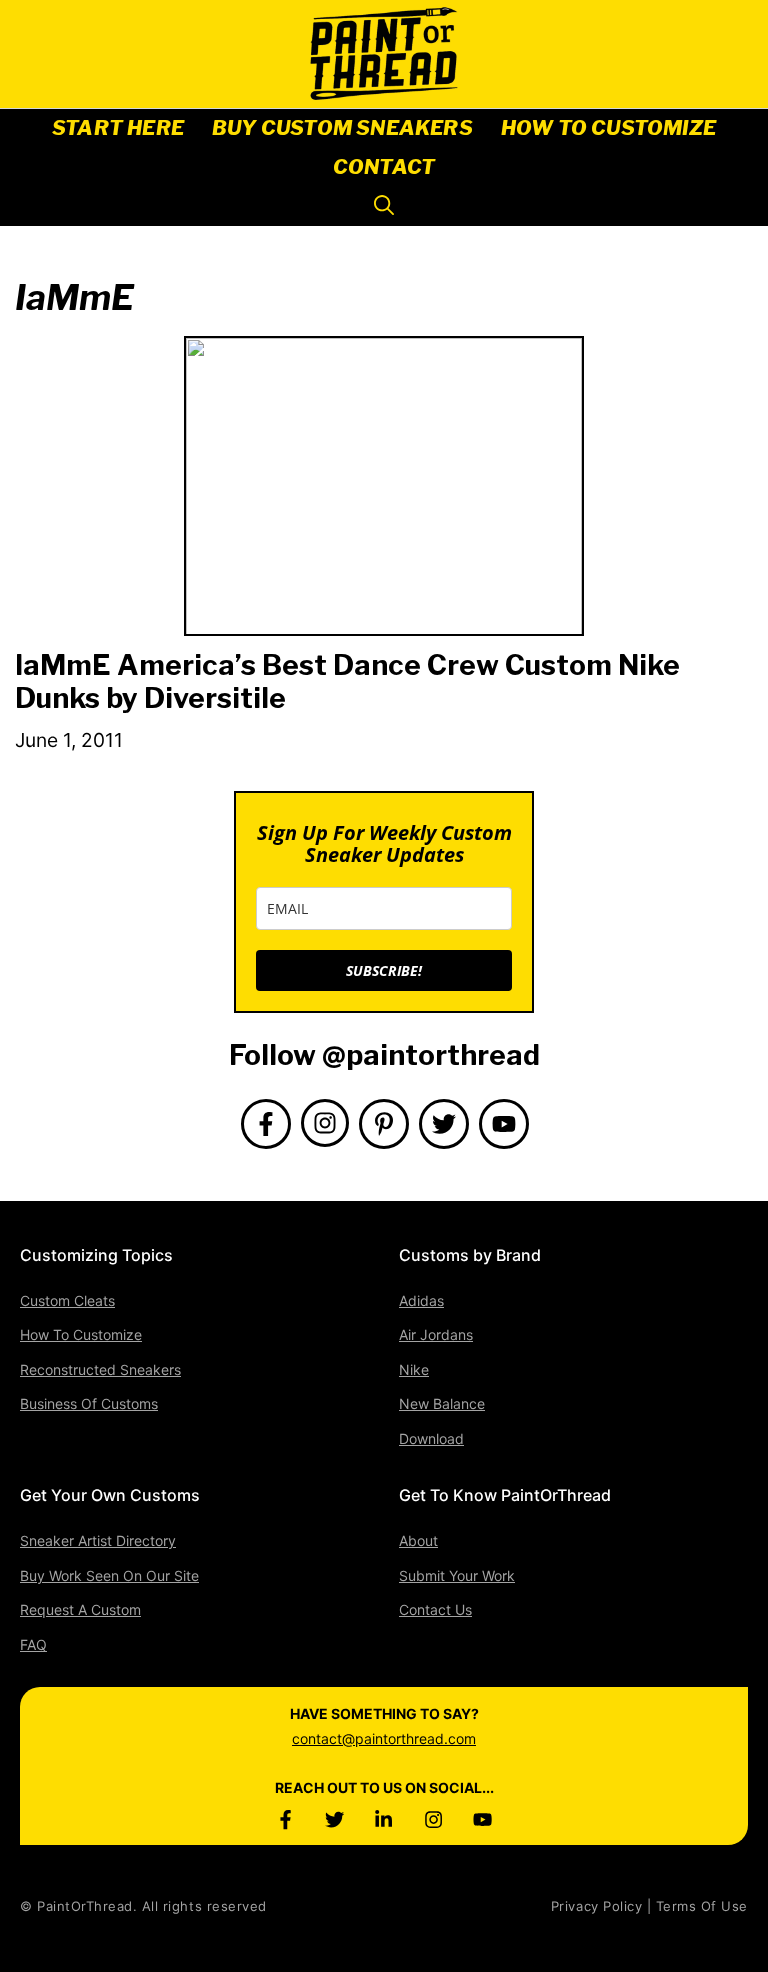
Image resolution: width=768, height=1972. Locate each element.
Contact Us (435, 1609)
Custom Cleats (67, 1300)
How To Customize (608, 128)
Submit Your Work (457, 1575)
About (418, 1540)
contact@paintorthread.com (384, 1738)
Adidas (421, 1300)
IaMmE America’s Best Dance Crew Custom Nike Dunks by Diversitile (347, 682)
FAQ (33, 1644)
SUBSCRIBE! (384, 970)
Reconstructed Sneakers (100, 1369)
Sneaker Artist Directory (98, 1540)
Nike (414, 1369)
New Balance (442, 1403)
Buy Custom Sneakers (342, 128)
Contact (384, 167)
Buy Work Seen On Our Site (109, 1575)
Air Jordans (436, 1334)
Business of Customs (89, 1403)
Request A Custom (80, 1609)
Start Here (118, 128)
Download (431, 1438)
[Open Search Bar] (384, 206)
